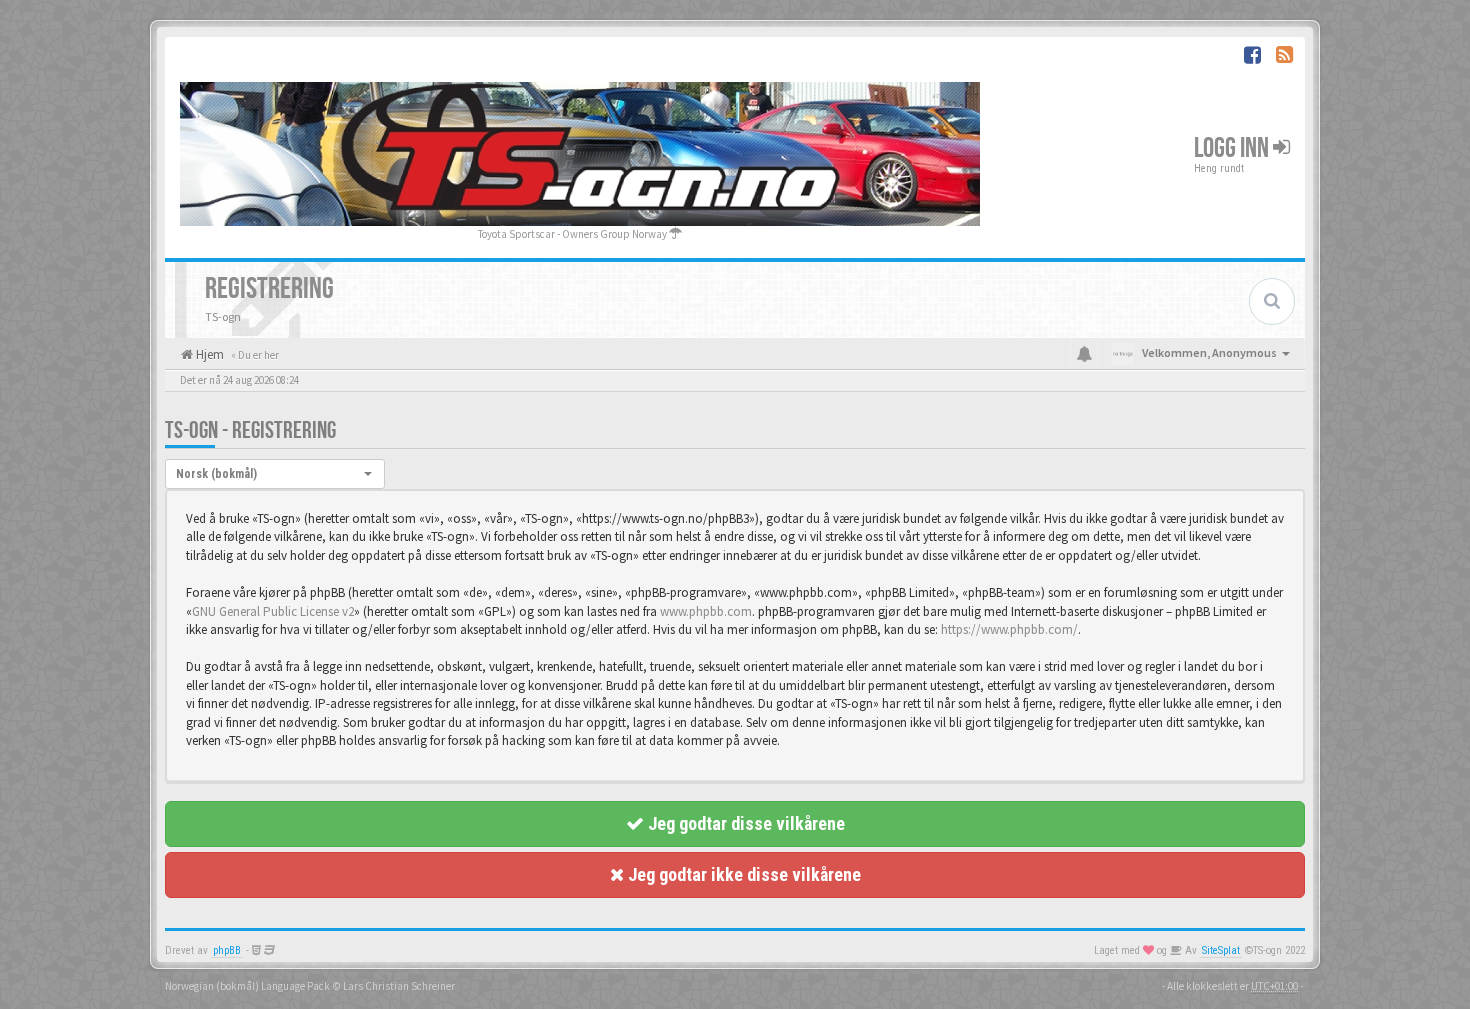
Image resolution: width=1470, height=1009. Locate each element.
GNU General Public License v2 (273, 611)
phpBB (227, 950)
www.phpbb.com (706, 611)
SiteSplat (1221, 950)
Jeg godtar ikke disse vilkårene (742, 874)
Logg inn (1233, 148)
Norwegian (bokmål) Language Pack (247, 986)
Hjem (208, 354)
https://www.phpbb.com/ (1009, 629)
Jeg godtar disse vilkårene (744, 823)
